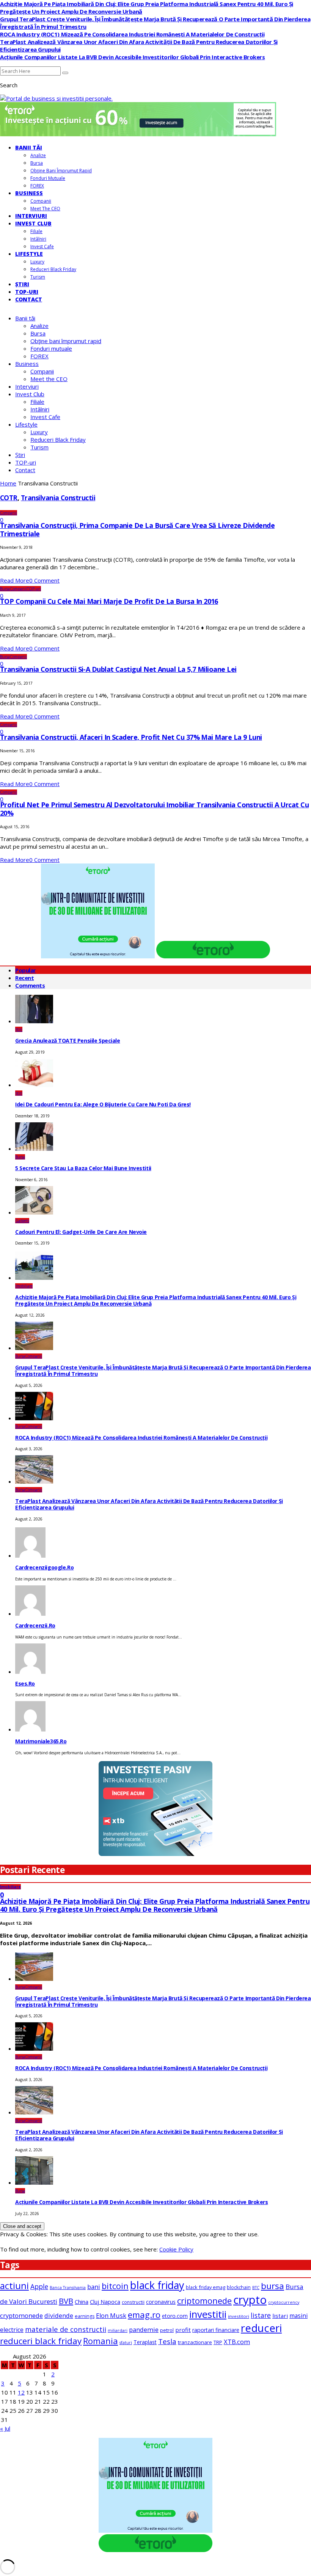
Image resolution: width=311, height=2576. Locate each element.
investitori (239, 2316)
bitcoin (115, 2286)
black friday (157, 2285)
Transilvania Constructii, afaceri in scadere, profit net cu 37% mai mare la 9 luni (131, 737)
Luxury (37, 262)
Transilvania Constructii (58, 498)
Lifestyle (29, 254)
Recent (24, 978)
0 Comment (44, 580)
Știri (22, 284)
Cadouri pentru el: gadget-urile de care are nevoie (81, 1232)
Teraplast (145, 2342)
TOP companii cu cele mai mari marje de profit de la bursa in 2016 (109, 601)
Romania (101, 2341)
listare (261, 2315)
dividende (59, 2316)
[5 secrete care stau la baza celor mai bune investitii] (34, 1149)
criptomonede (204, 2301)
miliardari (118, 2330)
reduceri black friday (41, 2341)
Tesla (167, 2341)
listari (280, 2316)
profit (183, 2330)
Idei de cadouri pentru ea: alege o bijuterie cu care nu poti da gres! (103, 1104)
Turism (38, 277)
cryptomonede (21, 2315)
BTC (256, 2288)
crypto (250, 2300)
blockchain (239, 2287)
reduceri (261, 2328)
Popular (26, 970)
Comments (30, 985)
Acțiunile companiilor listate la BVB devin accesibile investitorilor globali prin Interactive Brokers (133, 57)
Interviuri (31, 216)
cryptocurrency (284, 2302)
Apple (39, 2286)
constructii (133, 2302)
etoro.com (175, 2316)
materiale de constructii (66, 2329)
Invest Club (33, 223)
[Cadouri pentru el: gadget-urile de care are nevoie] (34, 1212)
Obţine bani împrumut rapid (61, 171)
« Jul (5, 2428)
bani (94, 2287)
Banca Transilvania (68, 2288)
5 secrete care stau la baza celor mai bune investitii (83, 1168)
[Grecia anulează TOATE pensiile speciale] (34, 1021)
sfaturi (126, 2343)
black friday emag (206, 2287)
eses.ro (25, 1683)
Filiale (36, 231)
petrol (167, 2330)
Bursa (37, 163)
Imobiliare (24, 1286)
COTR (9, 498)
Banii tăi (29, 147)
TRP (218, 2342)
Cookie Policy (176, 2249)
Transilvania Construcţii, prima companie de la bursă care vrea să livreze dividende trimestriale (137, 529)
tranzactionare (195, 2342)
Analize (38, 155)
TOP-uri (27, 292)
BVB (66, 2301)
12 (21, 2392)
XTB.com (237, 2342)
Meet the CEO (45, 209)
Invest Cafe (42, 247)
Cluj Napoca (105, 2302)
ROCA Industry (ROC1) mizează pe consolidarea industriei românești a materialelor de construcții (132, 34)
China (82, 2302)
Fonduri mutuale (48, 178)
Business (29, 193)
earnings (85, 2316)
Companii (41, 201)
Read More (15, 580)
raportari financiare (216, 2330)
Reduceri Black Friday (53, 269)
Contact (29, 299)
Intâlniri (38, 239)
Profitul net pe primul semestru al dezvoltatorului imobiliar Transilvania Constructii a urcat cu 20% (154, 809)
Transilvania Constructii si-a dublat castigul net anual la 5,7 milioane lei (118, 669)
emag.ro (144, 2315)
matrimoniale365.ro (41, 1741)
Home (8, 483)
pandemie (144, 2330)
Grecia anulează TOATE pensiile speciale (68, 1041)
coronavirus (161, 2302)
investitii (208, 2314)
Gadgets (22, 1221)
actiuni (14, 2286)
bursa (273, 2286)
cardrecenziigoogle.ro (44, 1567)
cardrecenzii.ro (35, 1625)
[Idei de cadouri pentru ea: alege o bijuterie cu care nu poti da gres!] (34, 1085)
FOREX (37, 186)
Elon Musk (111, 2316)
